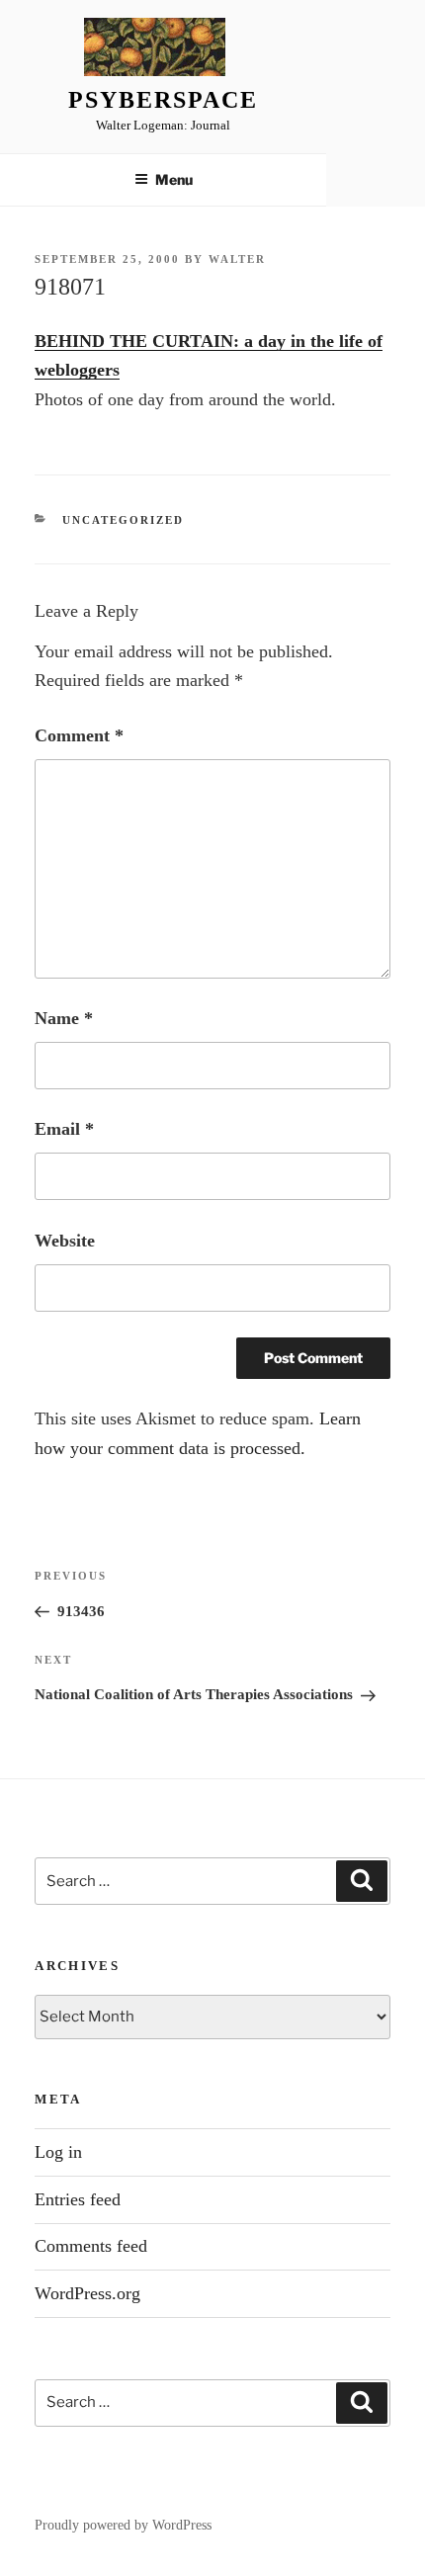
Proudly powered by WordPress (123, 2525)
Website (65, 1241)
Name (64, 1018)
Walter (237, 259)
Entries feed (78, 2199)
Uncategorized (123, 520)
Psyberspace (163, 100)
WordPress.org (87, 2293)
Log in (58, 2152)
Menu (174, 179)
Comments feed (91, 2246)
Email (64, 1129)
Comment (79, 735)
